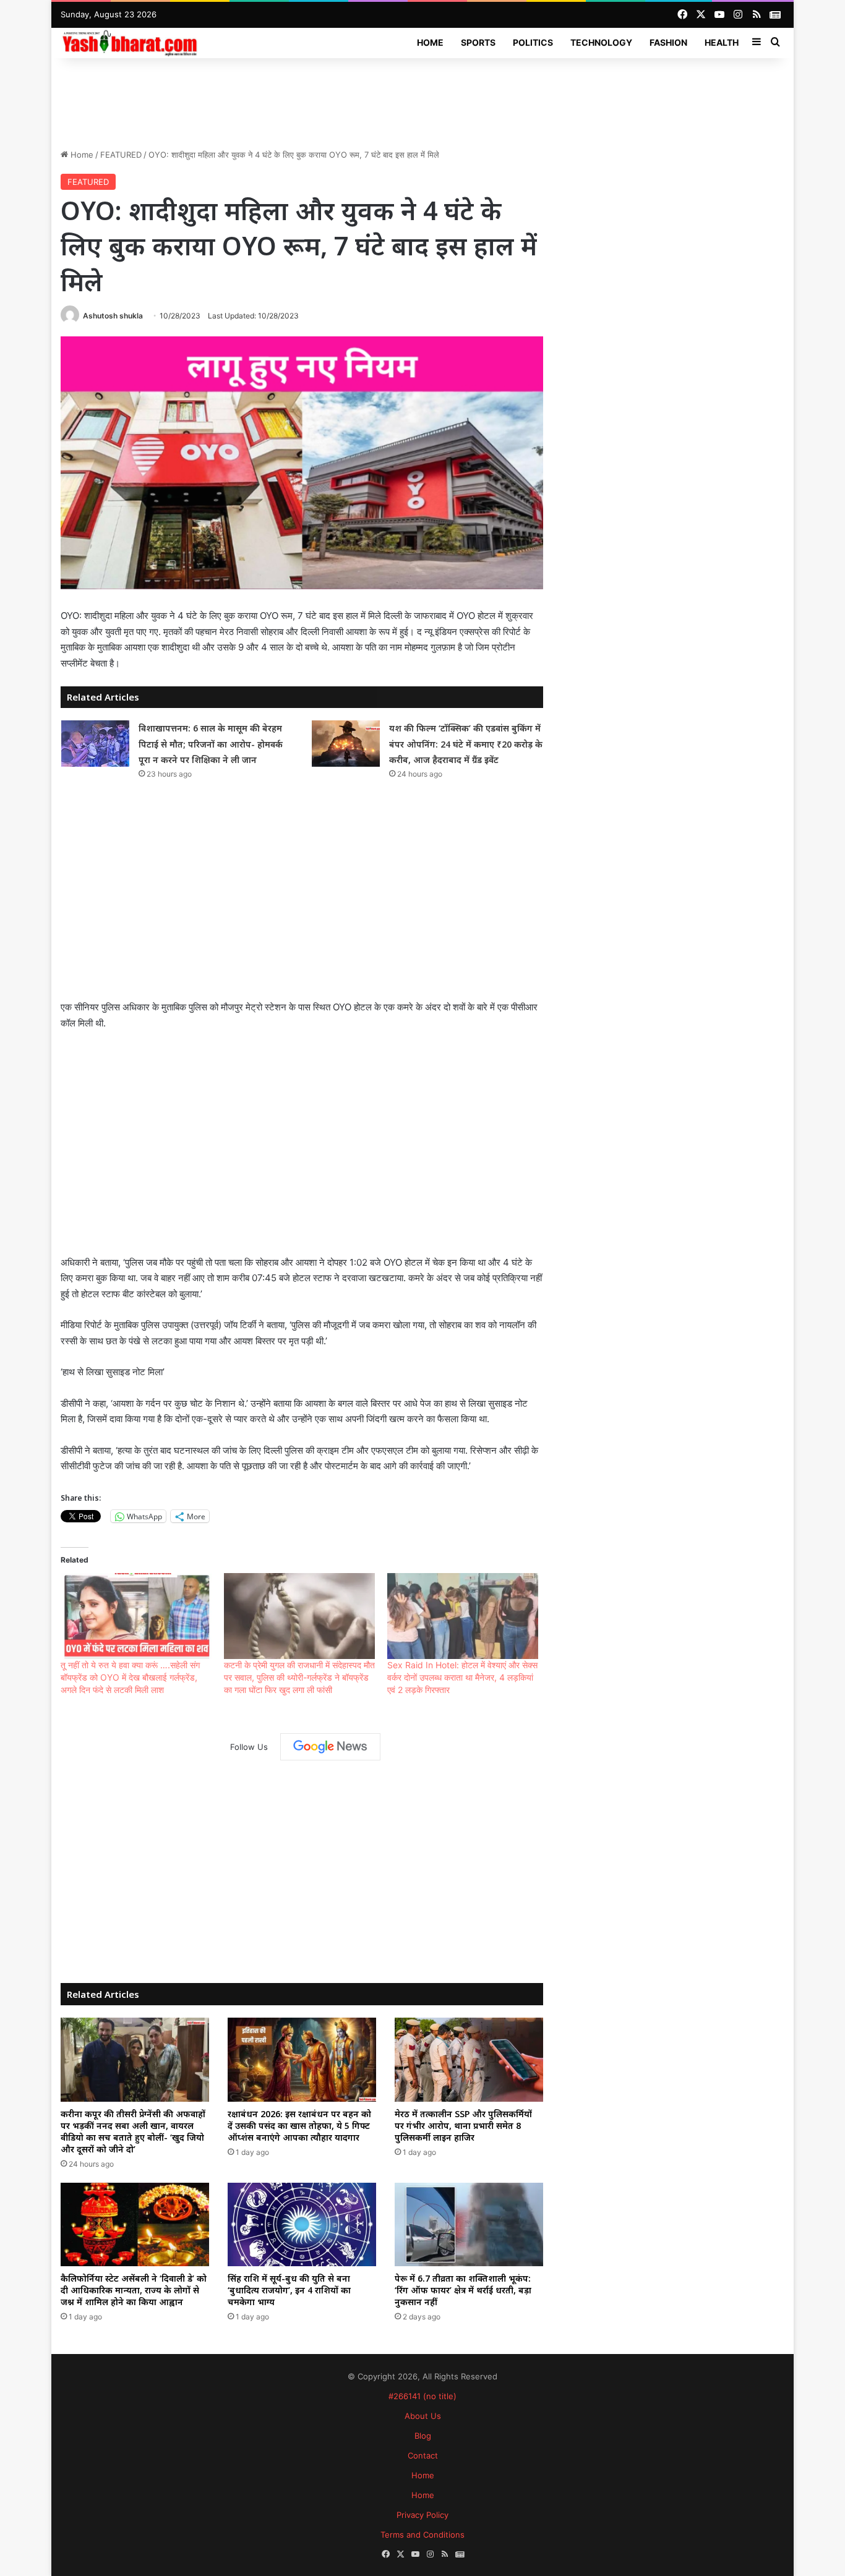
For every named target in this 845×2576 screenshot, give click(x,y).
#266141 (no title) (422, 2396)
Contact (423, 2455)
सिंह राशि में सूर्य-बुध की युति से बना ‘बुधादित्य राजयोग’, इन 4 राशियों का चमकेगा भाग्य (289, 2290)
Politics (533, 42)
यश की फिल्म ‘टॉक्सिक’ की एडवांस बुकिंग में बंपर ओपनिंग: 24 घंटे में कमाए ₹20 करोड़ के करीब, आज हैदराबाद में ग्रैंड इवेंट (466, 744)
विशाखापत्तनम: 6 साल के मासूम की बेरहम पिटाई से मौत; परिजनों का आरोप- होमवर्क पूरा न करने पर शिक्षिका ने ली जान (211, 744)
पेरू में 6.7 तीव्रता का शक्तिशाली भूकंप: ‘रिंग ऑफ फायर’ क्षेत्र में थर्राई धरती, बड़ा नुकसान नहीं (463, 2290)
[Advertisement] (422, 98)
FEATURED (121, 155)
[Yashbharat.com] (131, 42)
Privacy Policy (422, 2515)
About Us (423, 2416)
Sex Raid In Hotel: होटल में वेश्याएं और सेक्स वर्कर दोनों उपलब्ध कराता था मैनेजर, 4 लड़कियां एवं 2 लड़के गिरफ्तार (462, 1677)
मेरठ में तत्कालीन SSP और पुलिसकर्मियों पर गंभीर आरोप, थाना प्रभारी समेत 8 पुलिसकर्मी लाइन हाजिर (463, 2126)
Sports (478, 42)
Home (430, 42)
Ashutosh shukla (113, 316)
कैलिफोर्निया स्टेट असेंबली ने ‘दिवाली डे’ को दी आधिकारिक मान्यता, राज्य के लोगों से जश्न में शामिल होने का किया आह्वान (134, 2290)
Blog (423, 2436)
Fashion (668, 42)
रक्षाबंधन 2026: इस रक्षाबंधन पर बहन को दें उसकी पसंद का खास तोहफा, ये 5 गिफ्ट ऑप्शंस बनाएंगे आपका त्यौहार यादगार (299, 2126)
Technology (601, 42)
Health (722, 42)
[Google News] (330, 1747)
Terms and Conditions (422, 2535)
